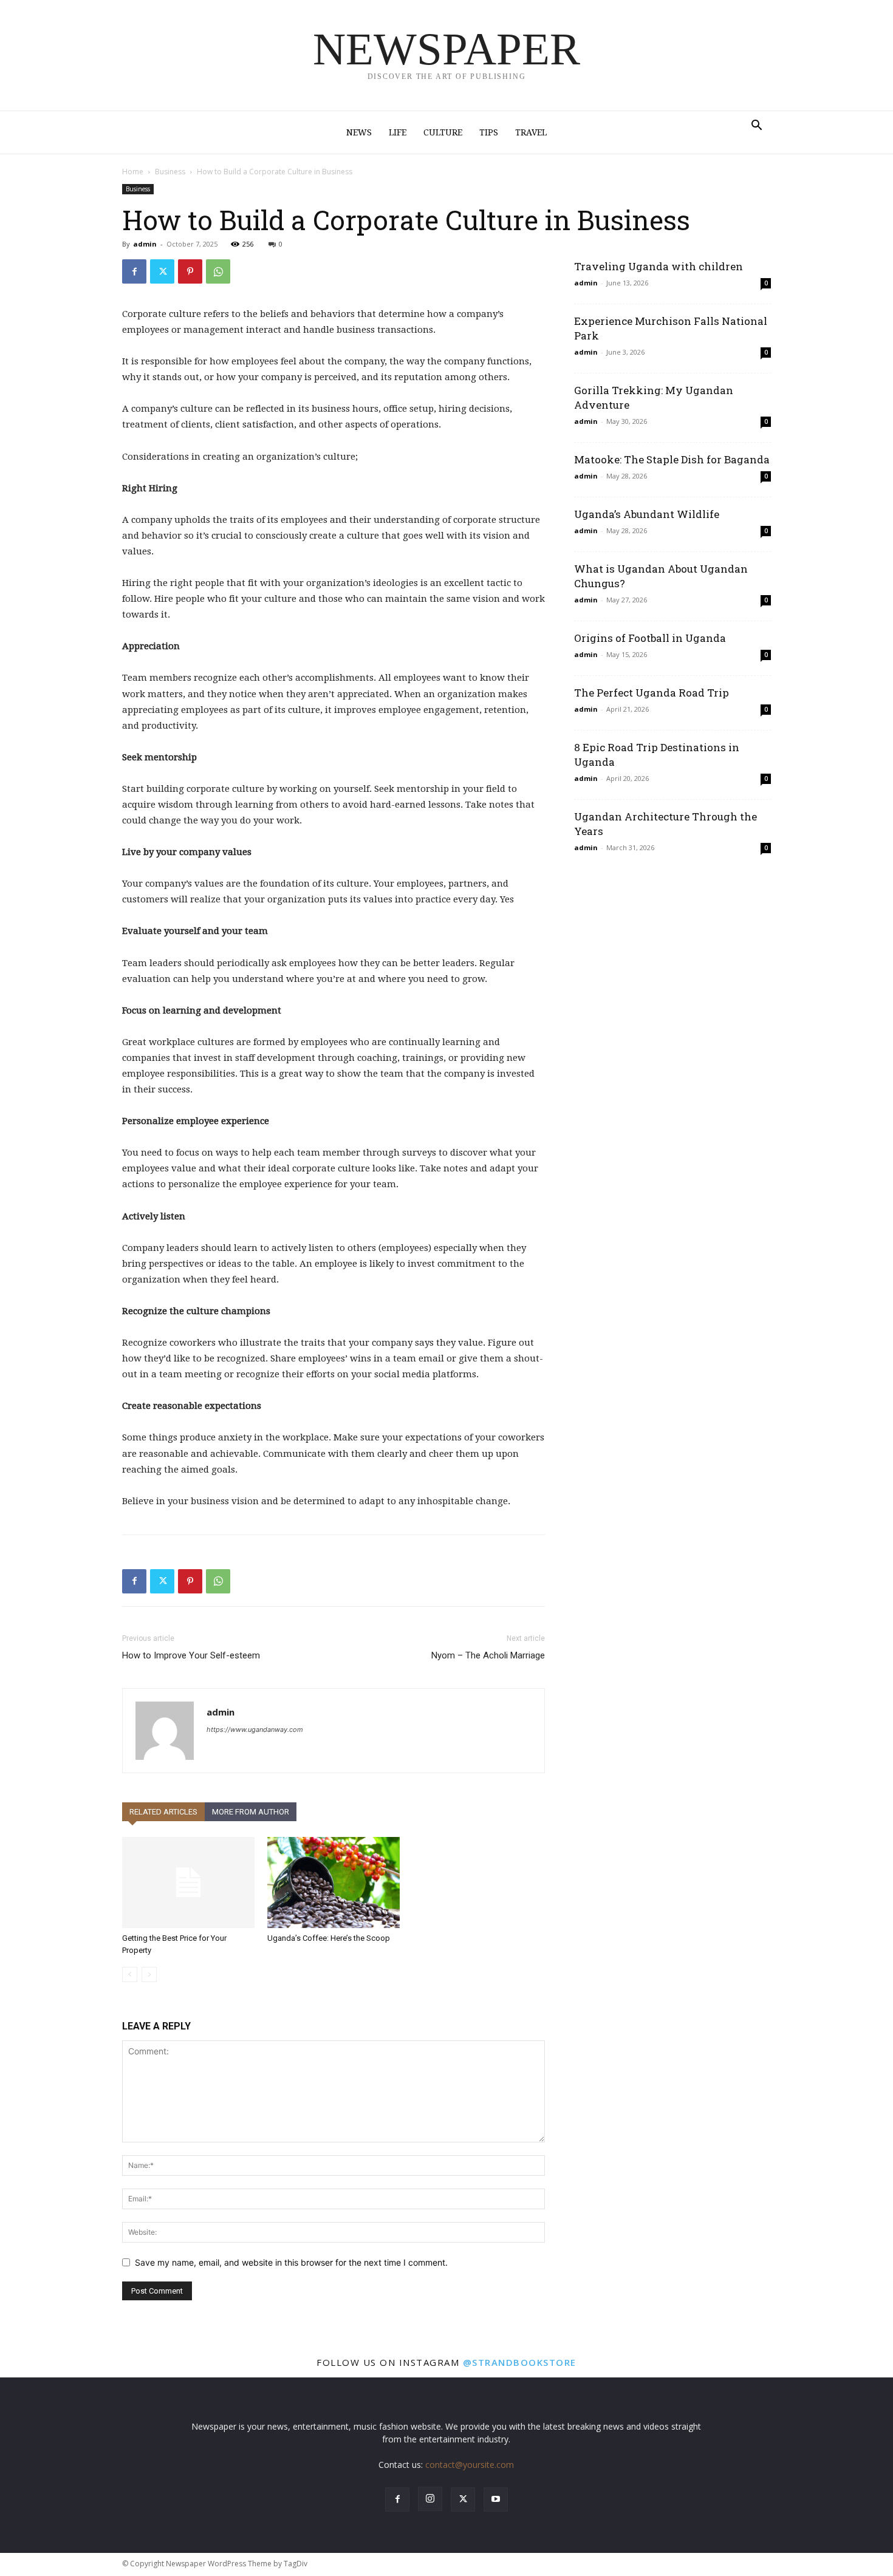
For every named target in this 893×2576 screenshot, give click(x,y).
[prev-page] (130, 1975)
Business (170, 172)
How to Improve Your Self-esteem (191, 1655)
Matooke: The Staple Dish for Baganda (672, 459)
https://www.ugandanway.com (255, 1729)
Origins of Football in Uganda (650, 638)
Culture (443, 132)
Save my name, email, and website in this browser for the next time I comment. (291, 2262)
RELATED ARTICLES (163, 1812)
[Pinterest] (190, 271)
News (359, 132)
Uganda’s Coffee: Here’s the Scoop (329, 1938)
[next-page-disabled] (149, 1975)
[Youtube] (496, 2499)
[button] (756, 127)
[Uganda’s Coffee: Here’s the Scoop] (334, 1883)
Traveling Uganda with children (659, 266)
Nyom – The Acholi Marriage (488, 1655)
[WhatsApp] (218, 271)
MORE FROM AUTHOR (251, 1812)
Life (398, 132)
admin (145, 244)
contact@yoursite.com (470, 2465)
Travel (531, 132)
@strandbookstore (520, 2362)
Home (133, 172)
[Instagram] (430, 2499)
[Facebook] (134, 271)
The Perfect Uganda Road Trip (652, 693)
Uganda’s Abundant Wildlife (647, 514)
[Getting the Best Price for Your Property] (188, 1883)
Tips (489, 132)
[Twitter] (162, 271)
